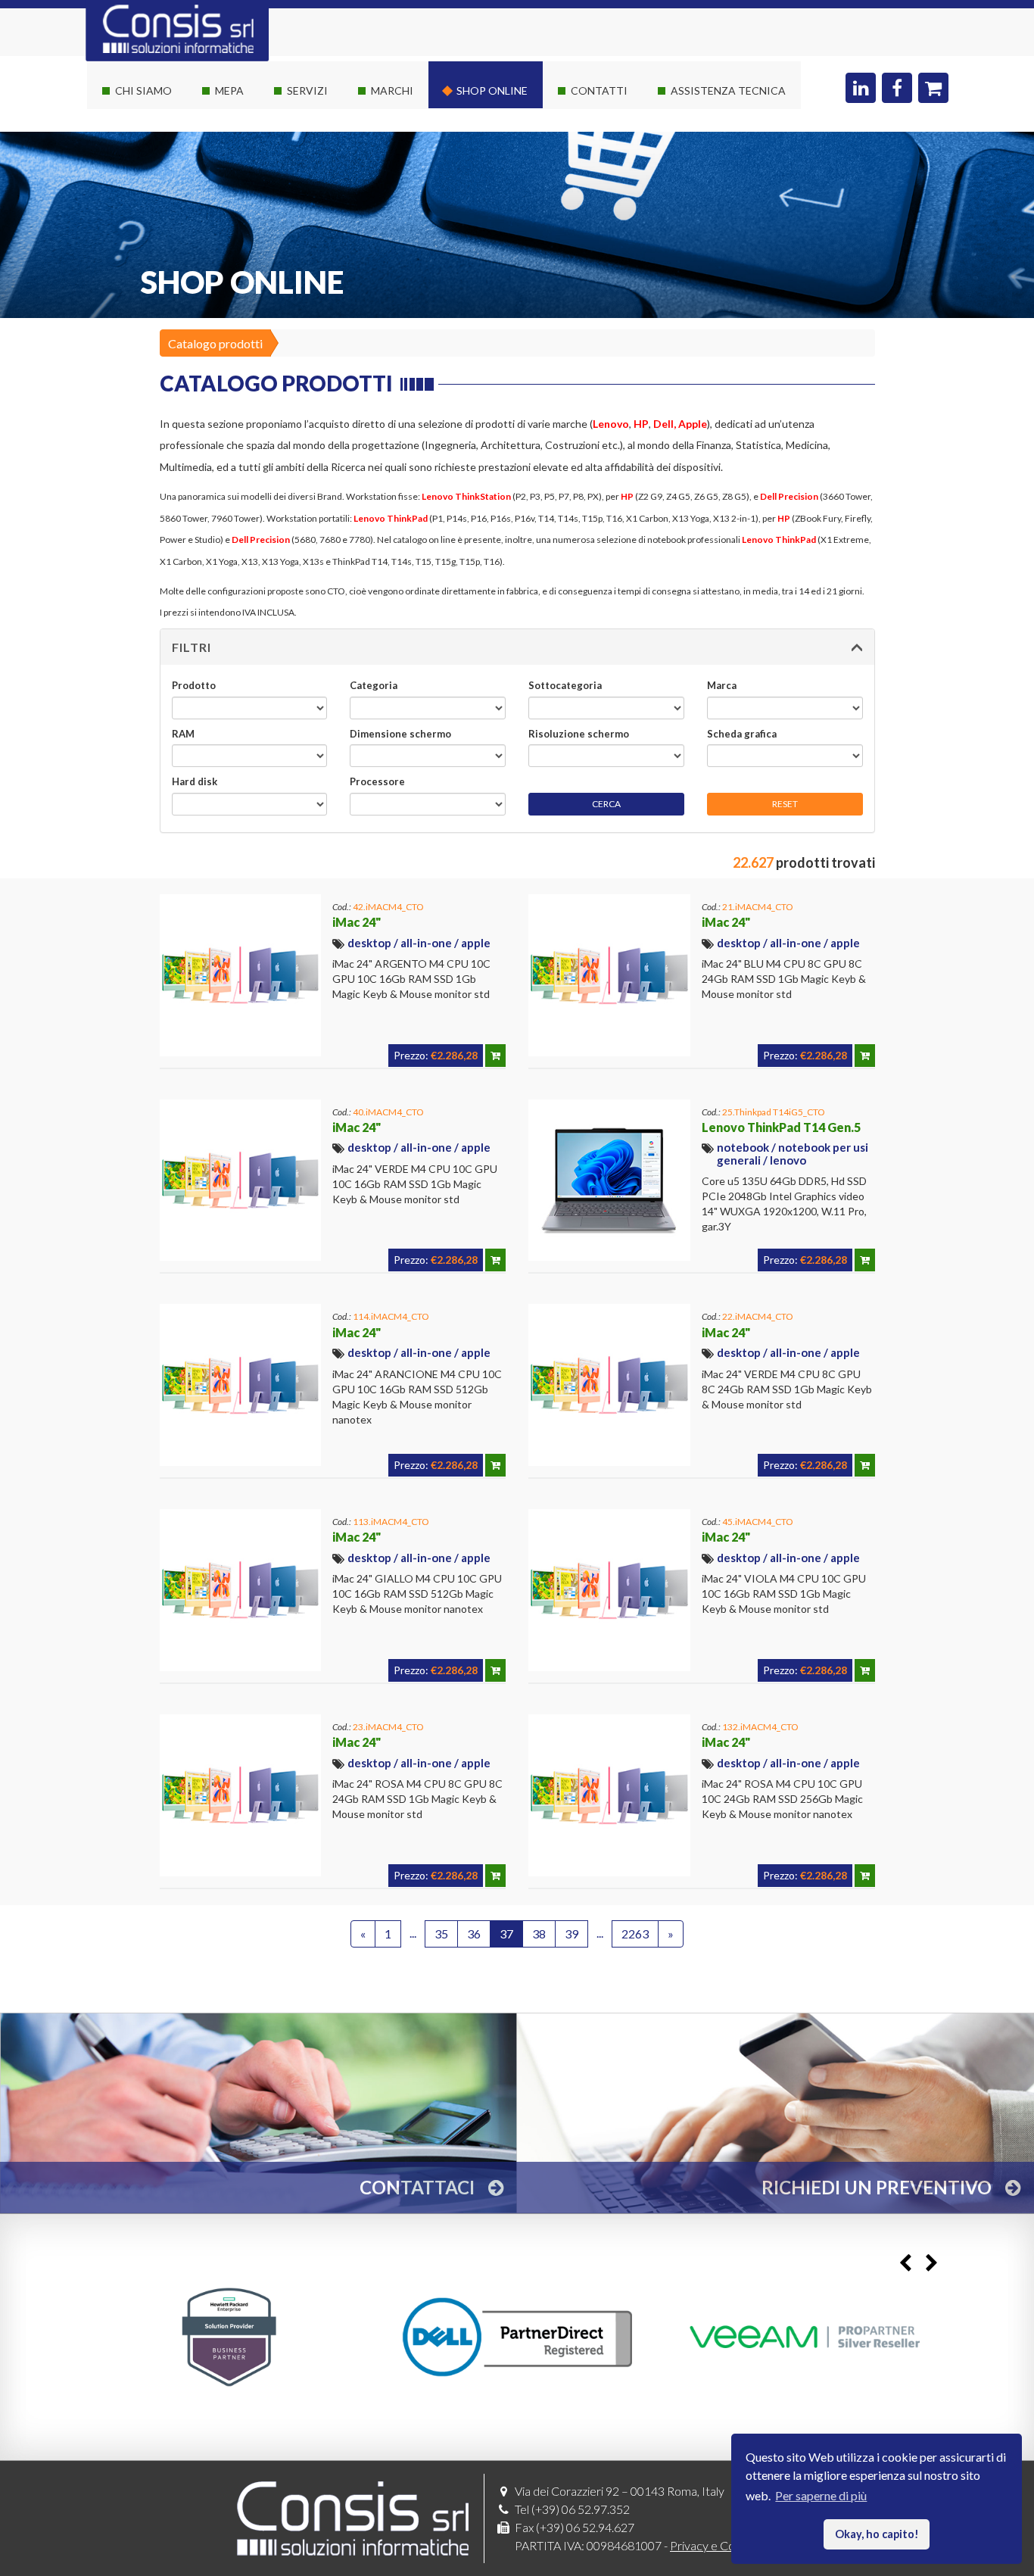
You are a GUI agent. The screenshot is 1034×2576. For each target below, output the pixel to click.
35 (441, 1934)
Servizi (307, 90)
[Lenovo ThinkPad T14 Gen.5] (609, 1180)
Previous (905, 2264)
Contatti (599, 90)
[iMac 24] (241, 975)
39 (572, 1934)
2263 (635, 1934)
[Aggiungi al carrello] (495, 1056)
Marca (722, 685)
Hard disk (195, 781)
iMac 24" (357, 922)
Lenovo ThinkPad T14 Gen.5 (781, 1127)
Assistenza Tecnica (728, 90)
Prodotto (194, 685)
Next (931, 2264)
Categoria (374, 685)
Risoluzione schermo (579, 734)
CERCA (606, 804)
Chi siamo (143, 90)
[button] (517, 647)
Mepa (229, 90)
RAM (183, 734)
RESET (785, 804)
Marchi (392, 90)
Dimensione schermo (400, 734)
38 (539, 1934)
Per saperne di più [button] (821, 2495)
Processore (377, 781)
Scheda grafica (742, 734)
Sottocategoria (565, 685)
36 (474, 1934)
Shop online (492, 90)
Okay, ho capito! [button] (877, 2534)
